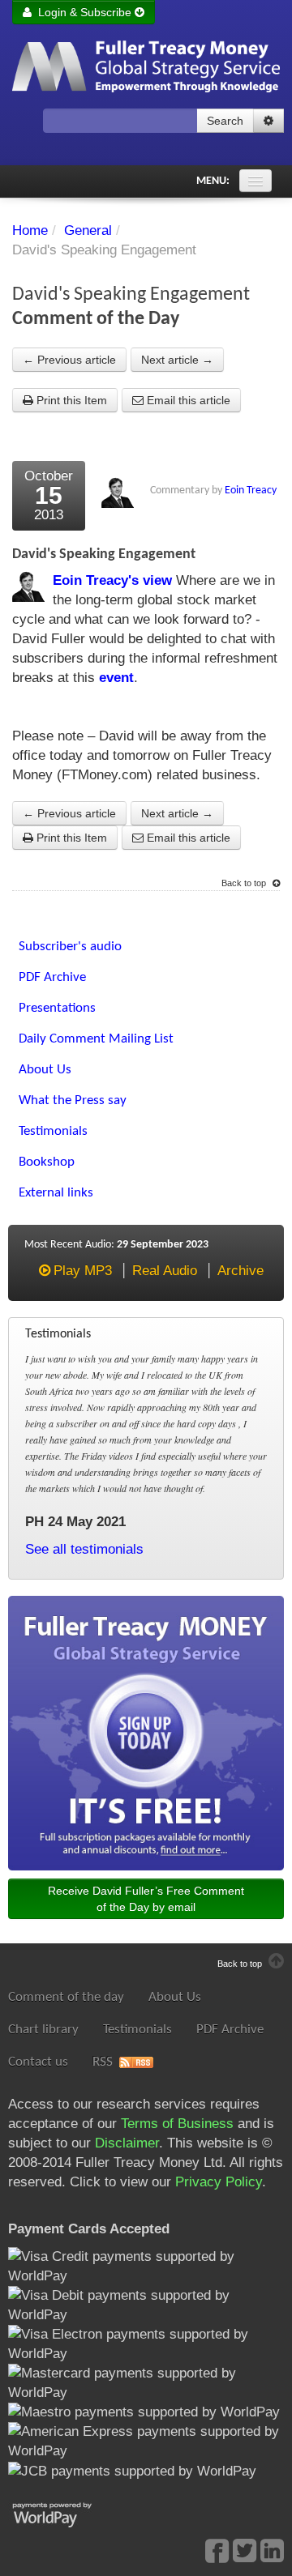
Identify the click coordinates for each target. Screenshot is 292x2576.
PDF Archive (230, 2030)
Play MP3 (83, 1271)
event (116, 678)
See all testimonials (84, 1549)
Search (225, 121)
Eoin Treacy (251, 490)
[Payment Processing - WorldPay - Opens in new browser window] (64, 2513)
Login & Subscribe (83, 12)
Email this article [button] (187, 400)
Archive (240, 1271)
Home (30, 230)
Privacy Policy (219, 2182)
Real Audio (165, 1271)
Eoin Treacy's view (112, 580)
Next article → (177, 360)
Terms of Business (177, 2124)
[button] (268, 121)
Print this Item (70, 400)
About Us (175, 1997)
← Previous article (69, 360)
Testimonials (137, 2030)
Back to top (245, 883)
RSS (103, 2062)
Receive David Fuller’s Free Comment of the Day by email (146, 1899)
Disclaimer (127, 2143)
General (88, 230)
